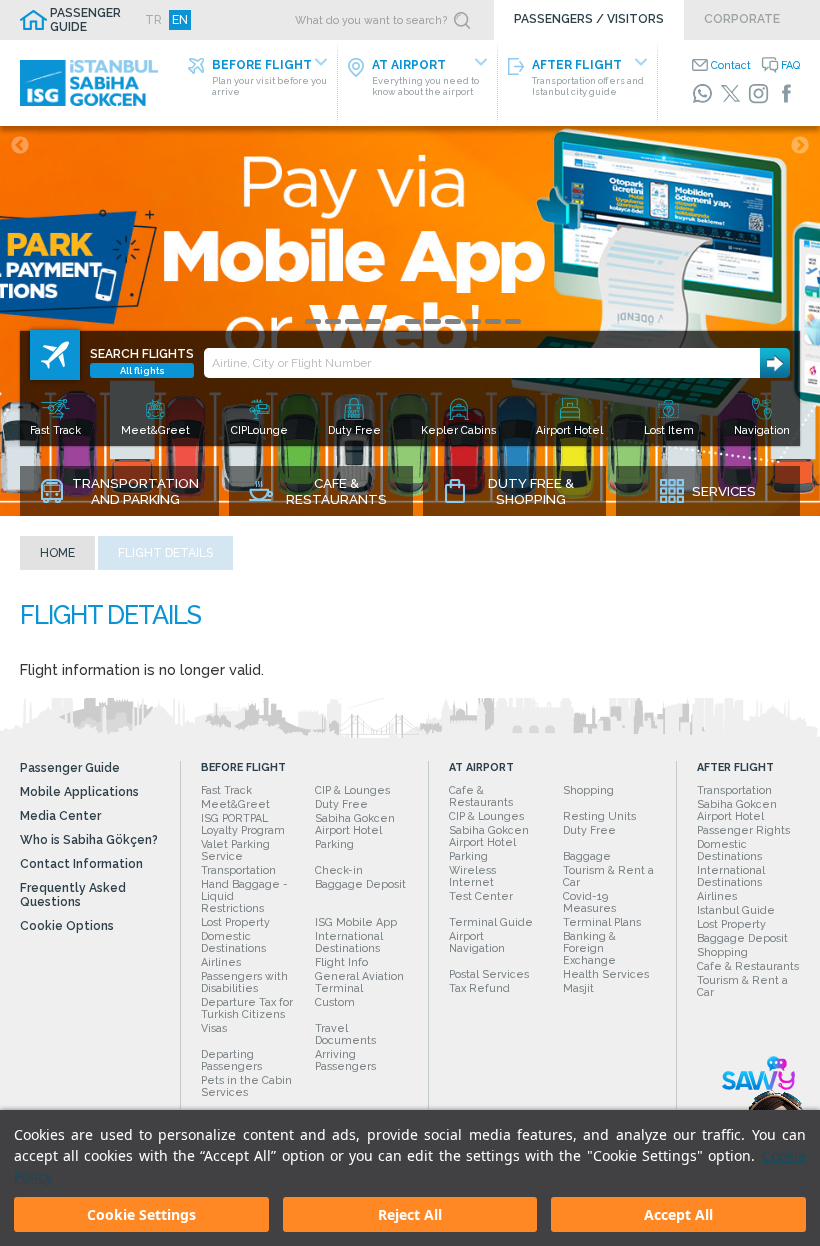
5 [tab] (393, 321)
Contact (731, 65)
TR (153, 20)
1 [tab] (313, 321)
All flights (142, 370)
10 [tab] (493, 321)
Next (800, 146)
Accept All (678, 1214)
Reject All (410, 1214)
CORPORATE (742, 19)
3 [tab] (353, 321)
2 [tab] (333, 321)
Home (57, 553)
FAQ (790, 65)
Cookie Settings (141, 1214)
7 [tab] (433, 321)
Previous (20, 146)
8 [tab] (453, 321)
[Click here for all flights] (55, 355)
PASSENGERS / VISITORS (589, 19)
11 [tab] (513, 321)
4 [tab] (373, 321)
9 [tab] (473, 321)
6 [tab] (413, 321)
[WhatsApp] (702, 93)
